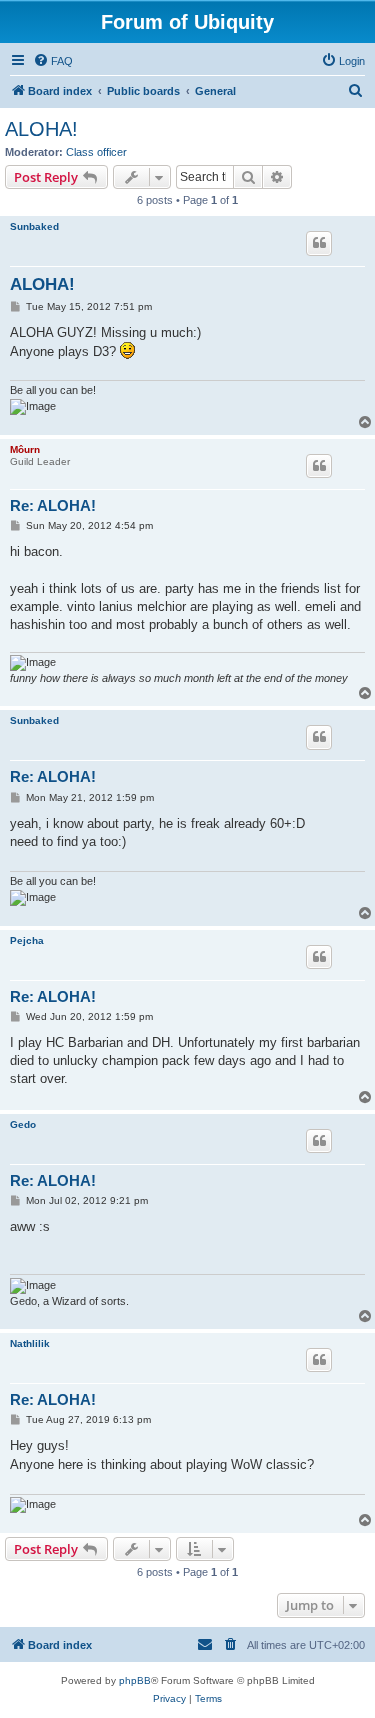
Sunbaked (34, 226)
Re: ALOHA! (53, 505)
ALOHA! (41, 129)
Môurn (25, 449)
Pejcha (27, 940)
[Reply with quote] (319, 243)
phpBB (135, 1680)
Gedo (23, 1124)
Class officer (96, 152)
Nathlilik (30, 1343)
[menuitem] (53, 61)
